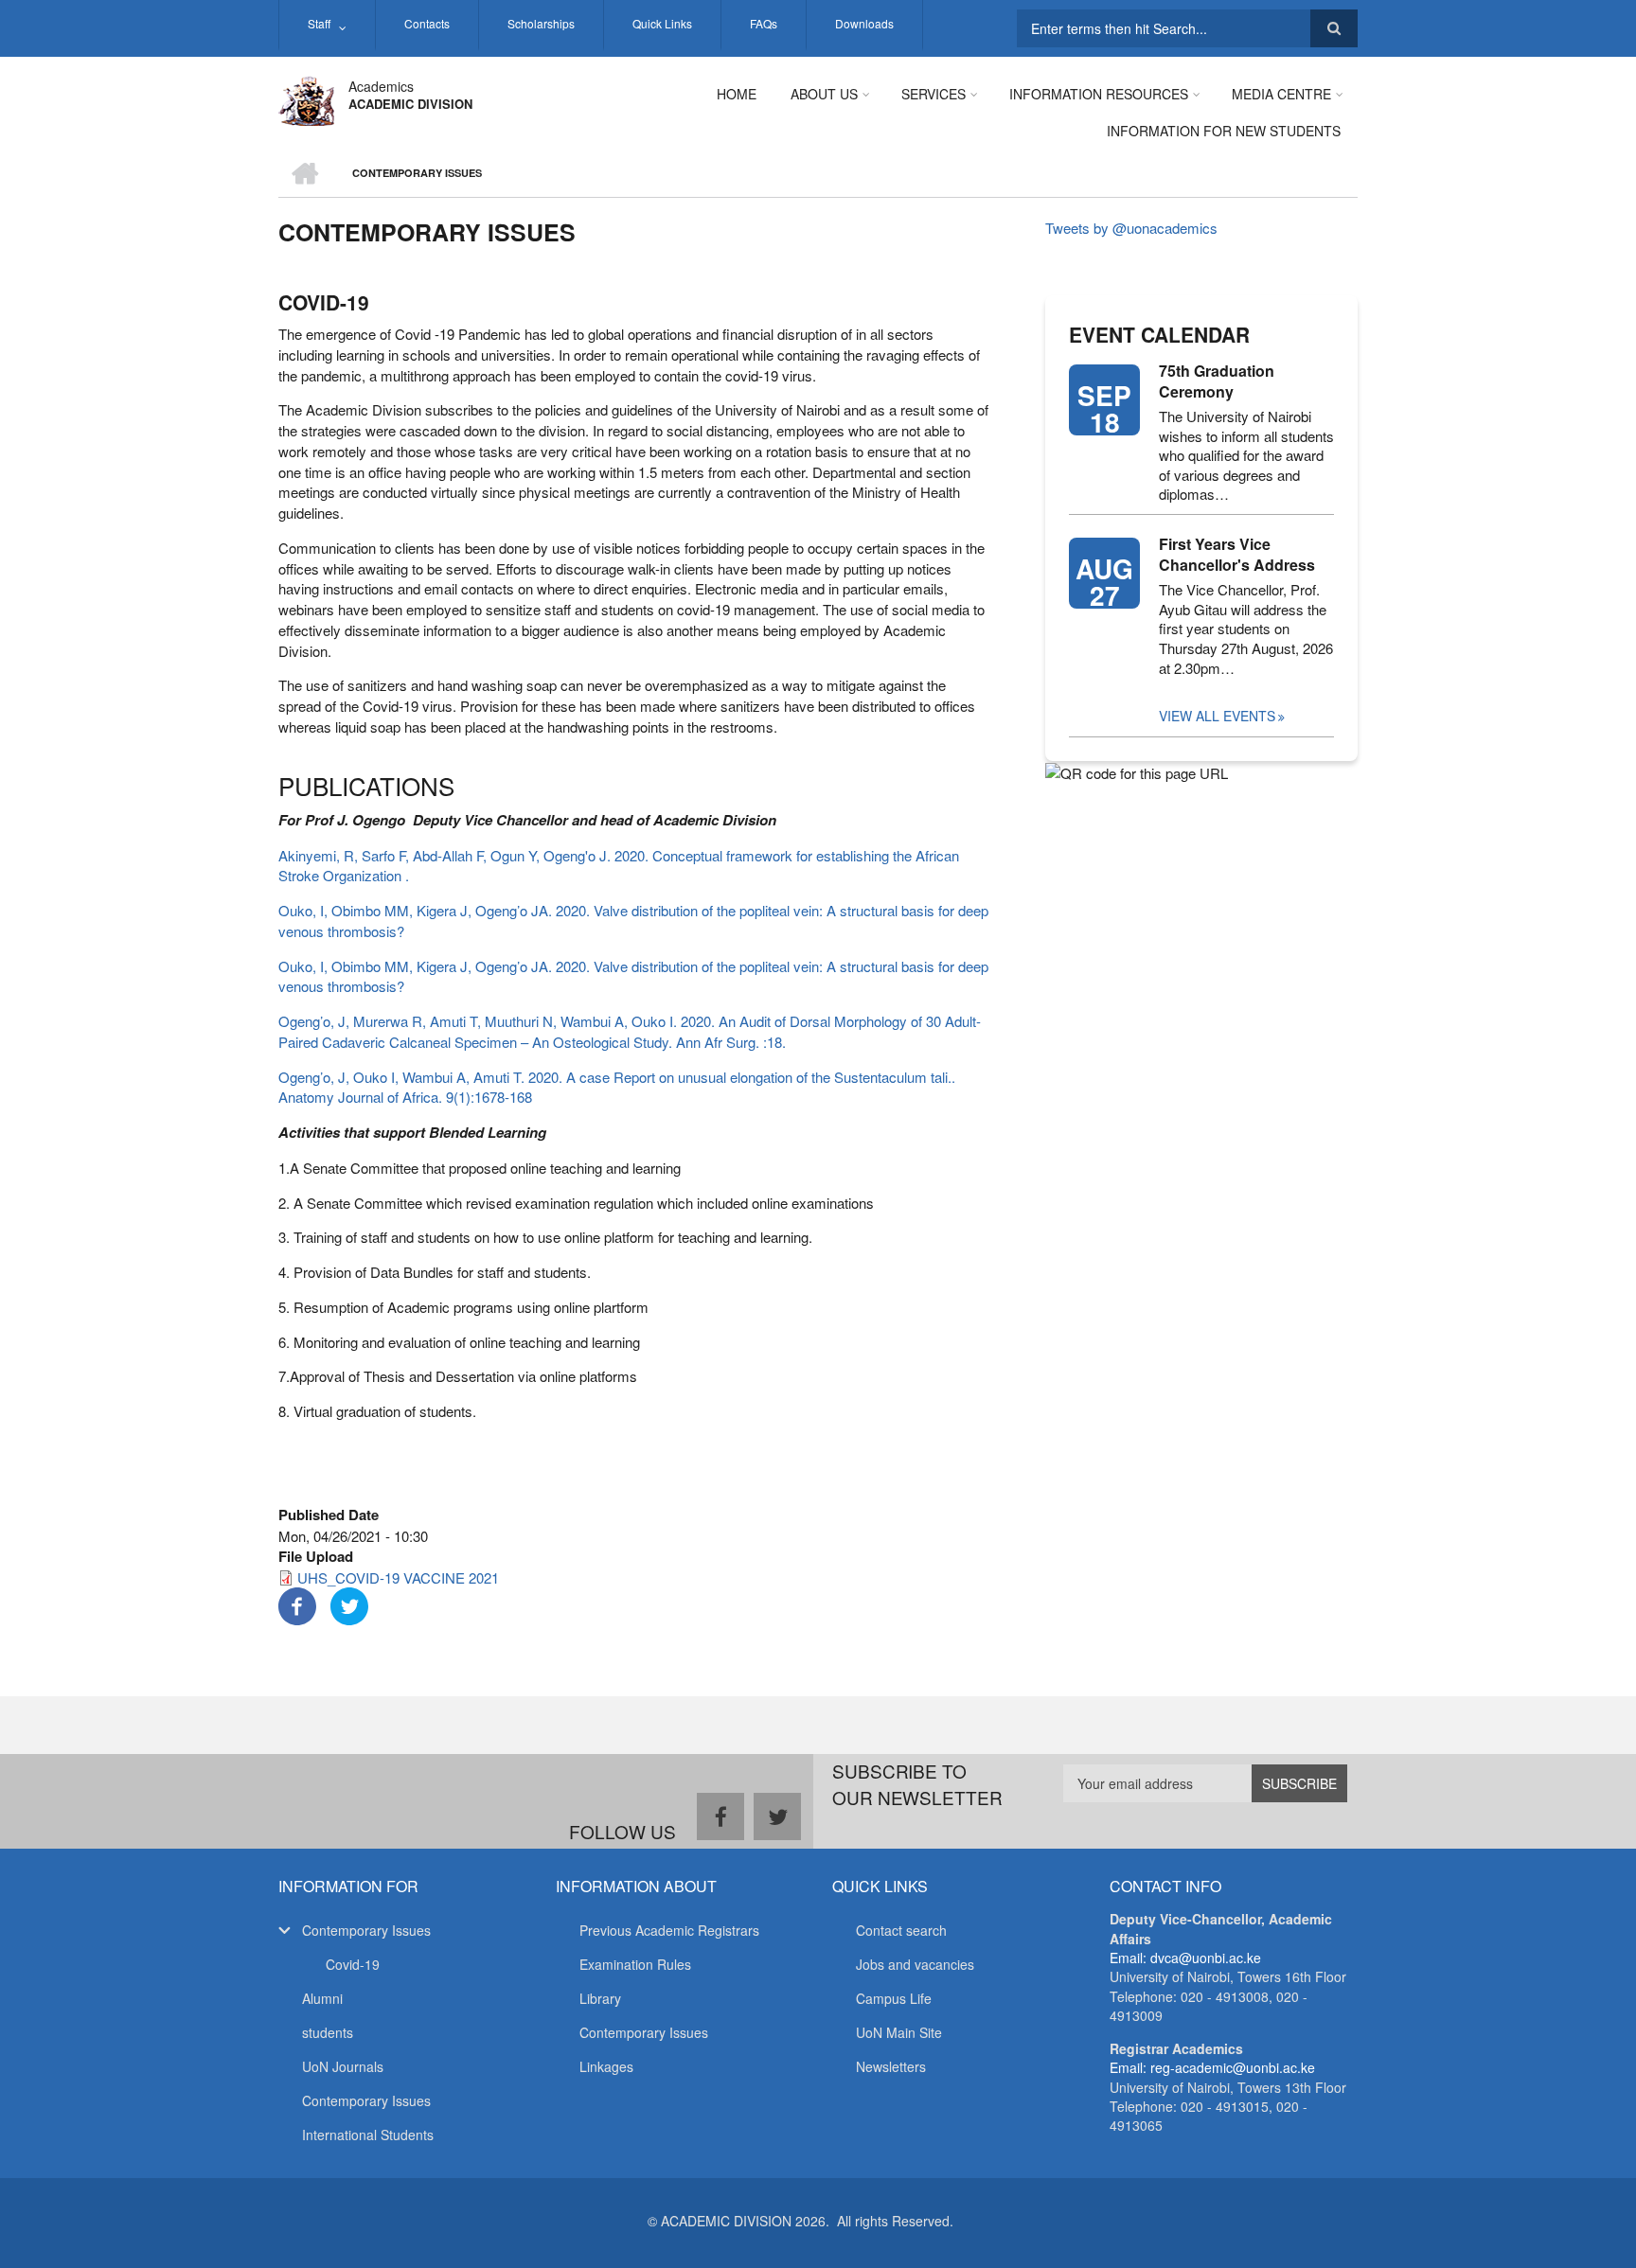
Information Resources (1099, 94)
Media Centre (1281, 94)
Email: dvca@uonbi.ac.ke (1185, 1958)
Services (934, 94)
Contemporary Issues (366, 1930)
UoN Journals (343, 2066)
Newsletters (891, 2066)
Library (600, 1998)
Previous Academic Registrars (669, 1930)
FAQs (764, 23)
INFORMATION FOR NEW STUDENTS (1224, 131)
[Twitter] (349, 1604)
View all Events (1217, 716)
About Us (824, 94)
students (328, 2032)
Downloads (864, 23)
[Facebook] (297, 1604)
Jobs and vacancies (915, 1964)
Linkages (606, 2066)
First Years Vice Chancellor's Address (1237, 555)
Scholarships (541, 23)
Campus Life (894, 1998)
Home (737, 94)
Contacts (427, 23)
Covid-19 (353, 1964)
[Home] (306, 98)
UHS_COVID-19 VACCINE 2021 (398, 1577)
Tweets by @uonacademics (1131, 228)
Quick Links (662, 23)
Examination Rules (635, 1964)
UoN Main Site (899, 2032)
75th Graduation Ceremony (1217, 381)
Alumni (322, 1998)
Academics (381, 86)
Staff (319, 23)
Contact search (901, 1930)
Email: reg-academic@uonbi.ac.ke (1212, 2067)
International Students (368, 2135)
